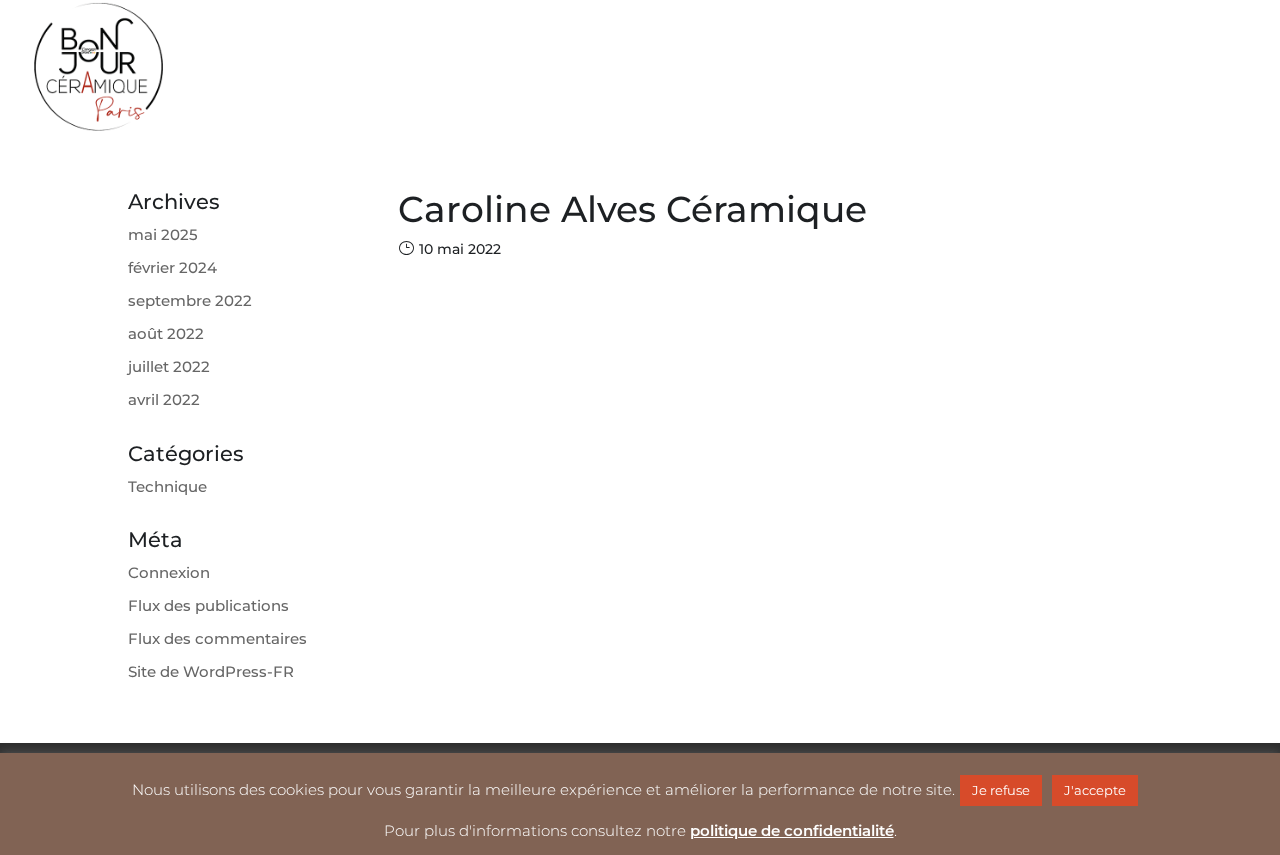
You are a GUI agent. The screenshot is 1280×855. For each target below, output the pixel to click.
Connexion (169, 572)
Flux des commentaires (217, 638)
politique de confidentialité (792, 830)
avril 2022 (164, 399)
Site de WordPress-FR (211, 671)
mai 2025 (163, 234)
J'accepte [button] (1095, 790)
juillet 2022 (169, 366)
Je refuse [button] (1001, 790)
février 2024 (172, 267)
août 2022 (166, 333)
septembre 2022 (190, 300)
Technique (167, 486)
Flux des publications (208, 605)
